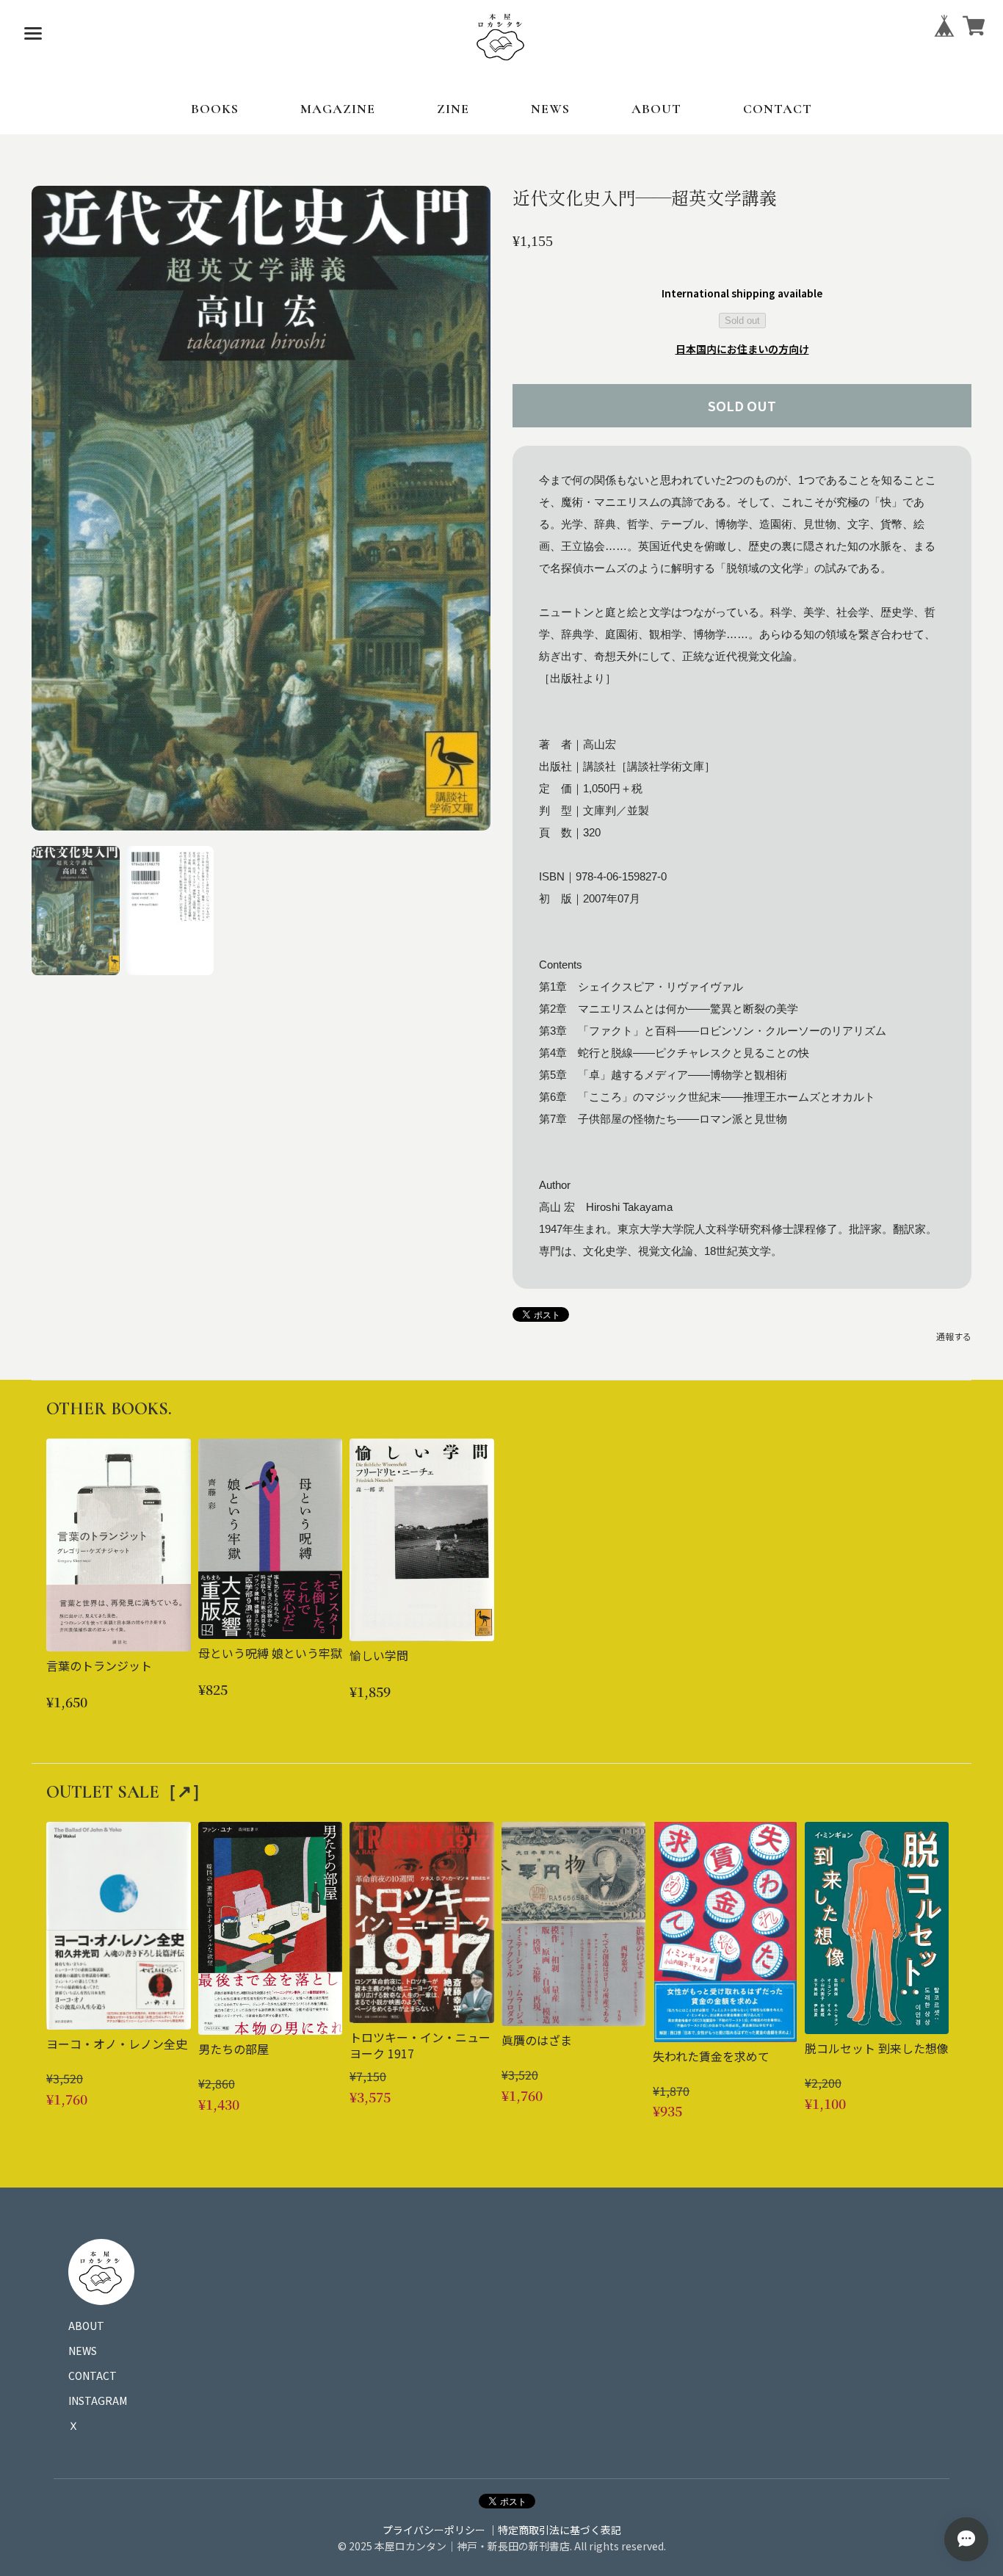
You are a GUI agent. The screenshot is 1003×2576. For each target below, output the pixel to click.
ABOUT (656, 109)
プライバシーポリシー (434, 2530)
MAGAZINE (338, 109)
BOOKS (215, 109)
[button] (76, 911)
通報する (954, 1336)
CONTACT (778, 109)
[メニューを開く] (33, 33)
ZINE (453, 109)
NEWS (550, 109)
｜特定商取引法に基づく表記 (554, 2530)
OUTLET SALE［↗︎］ (128, 1792)
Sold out (742, 321)
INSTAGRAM (98, 2400)
